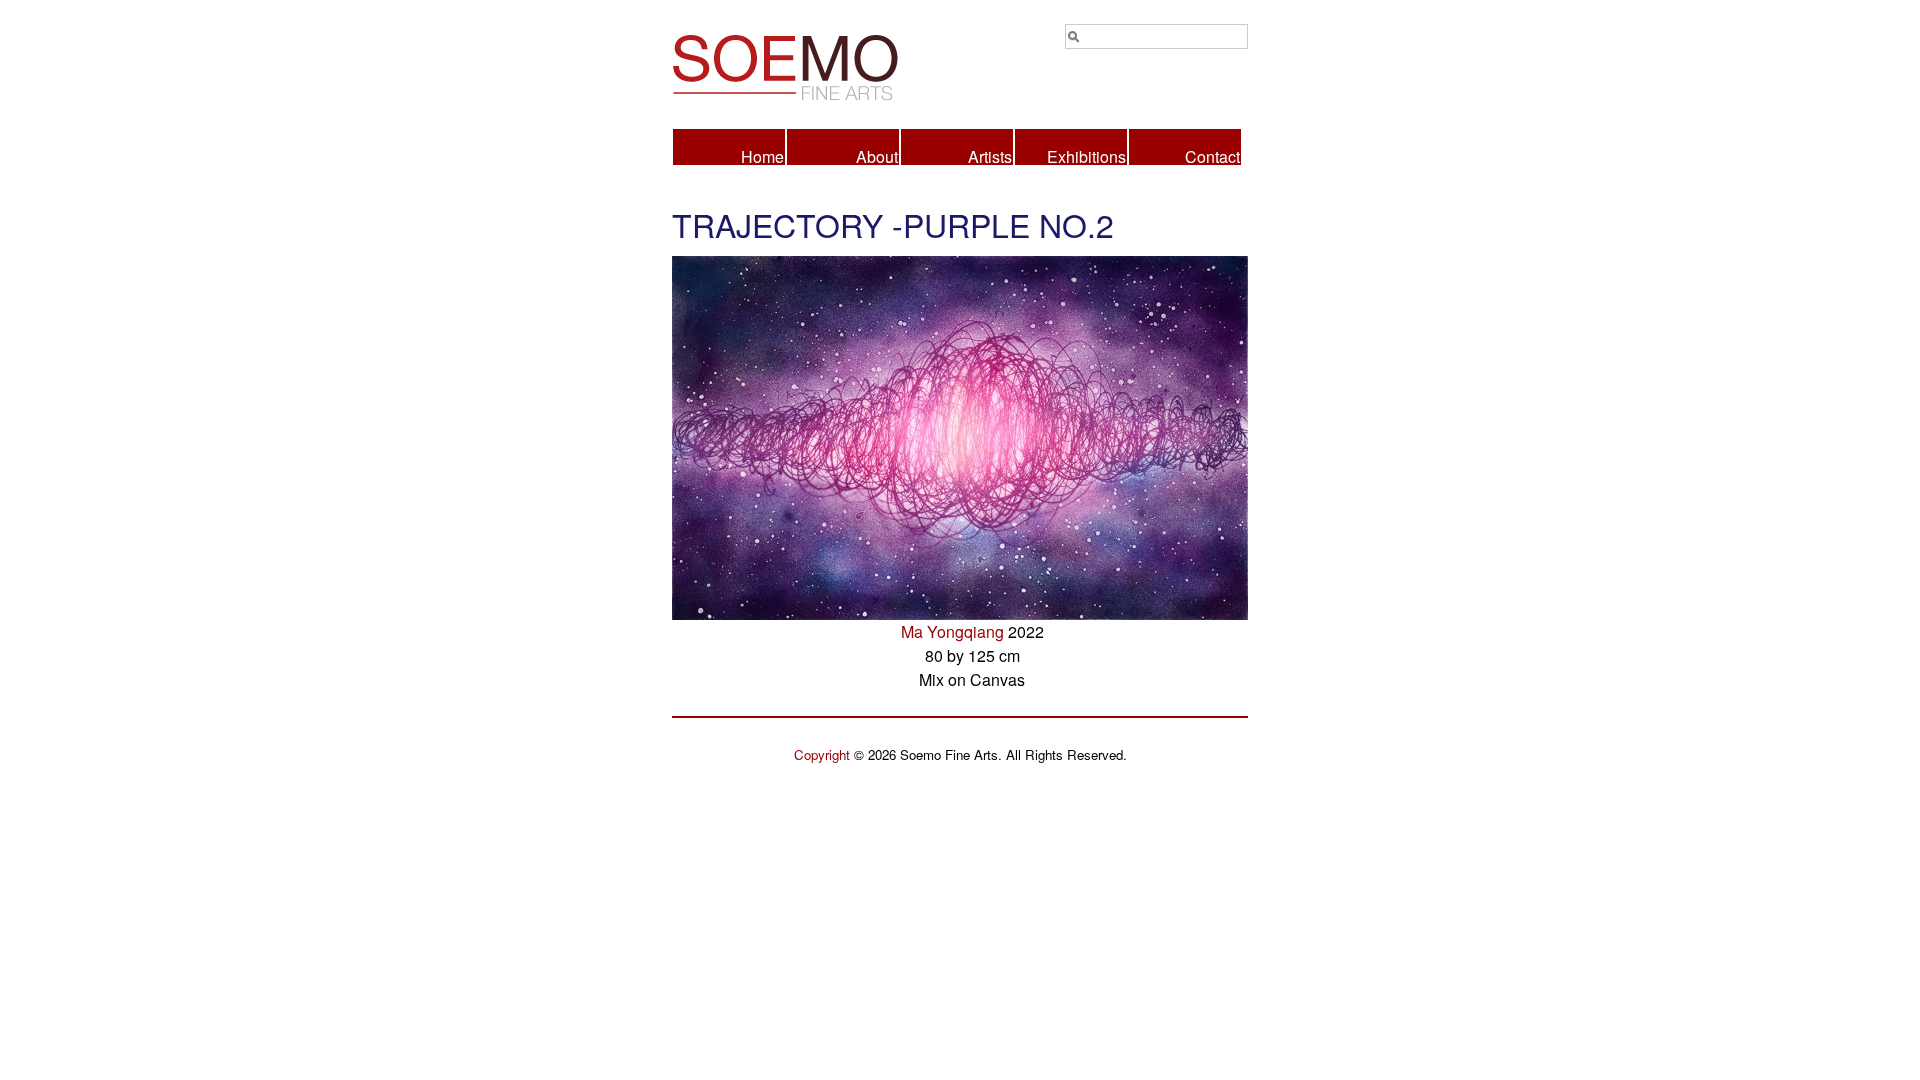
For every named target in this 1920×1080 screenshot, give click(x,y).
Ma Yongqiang (952, 631)
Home (762, 155)
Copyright (822, 754)
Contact (1212, 155)
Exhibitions (1086, 155)
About (877, 155)
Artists (990, 155)
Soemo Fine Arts (816, 64)
